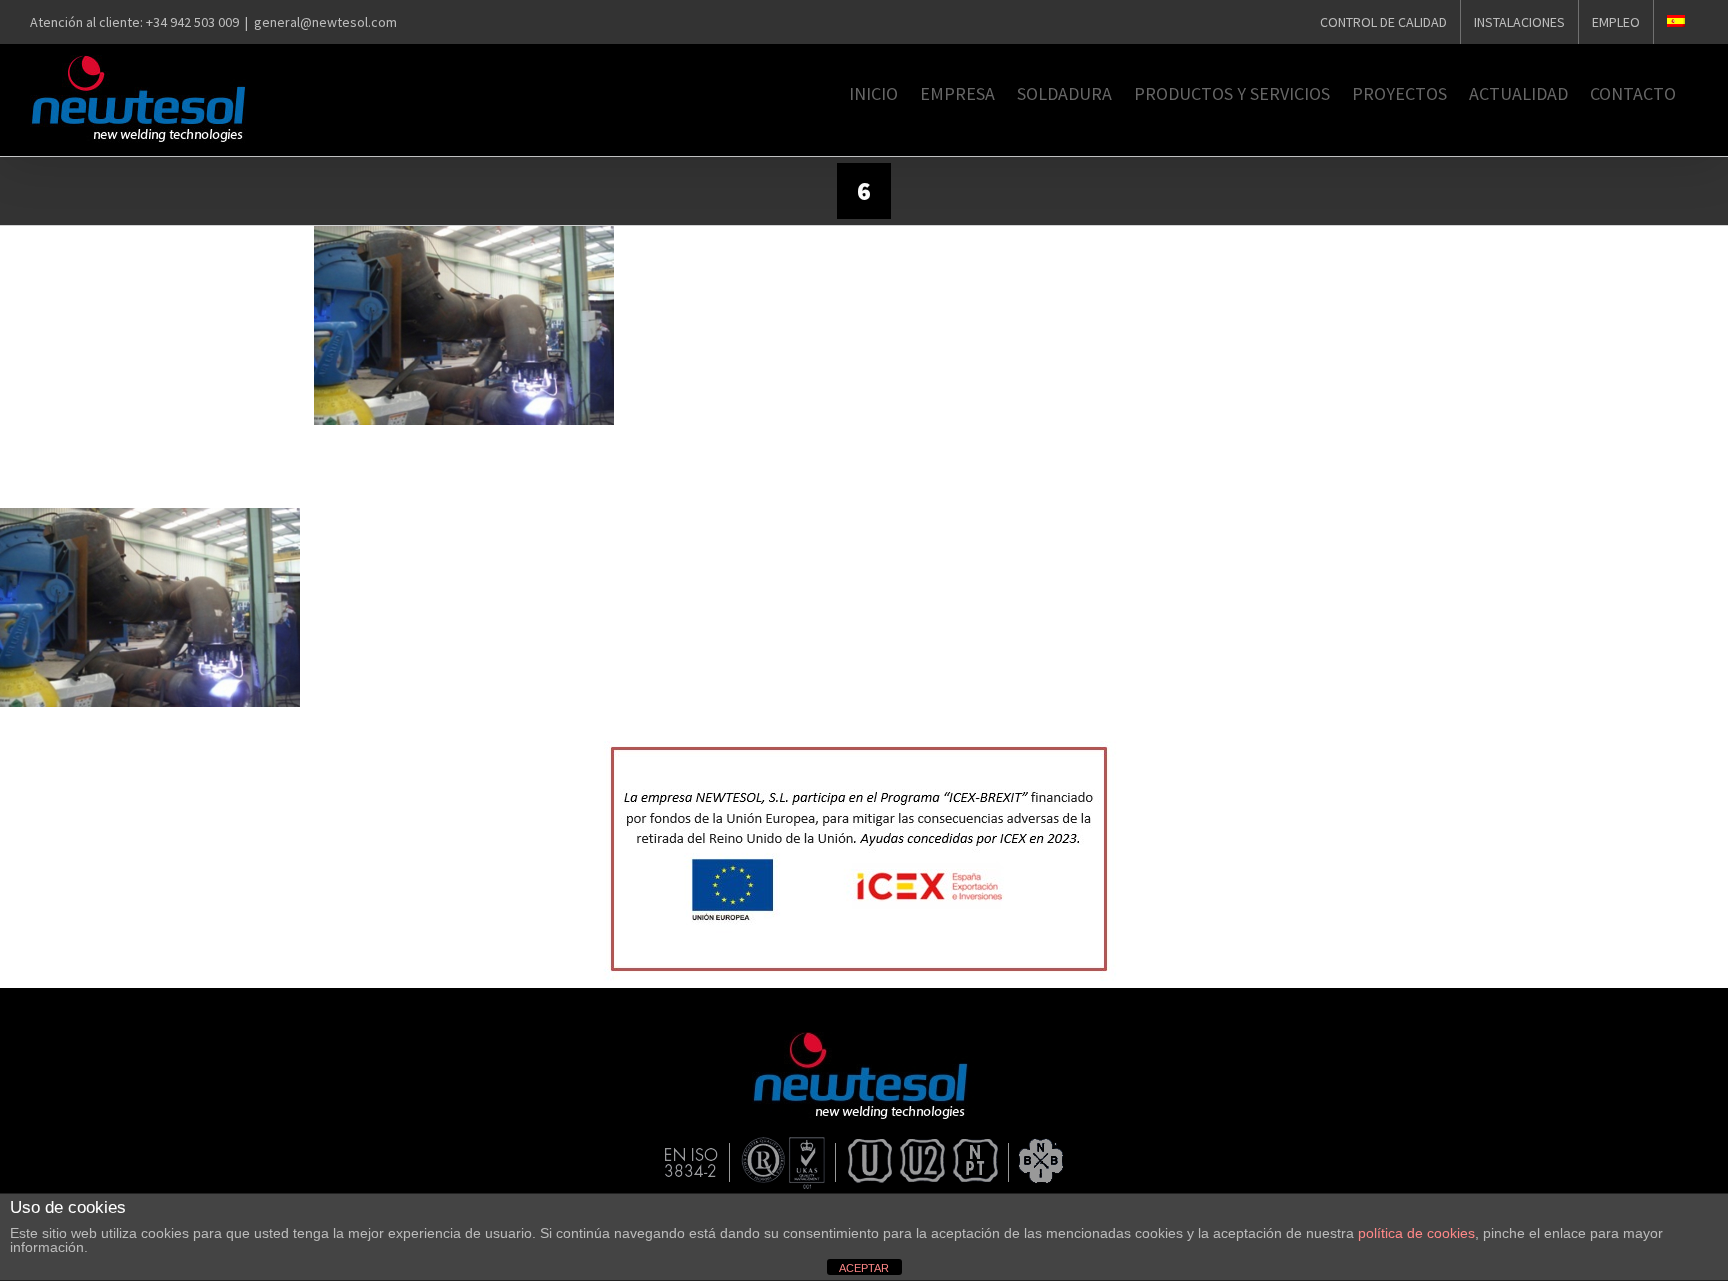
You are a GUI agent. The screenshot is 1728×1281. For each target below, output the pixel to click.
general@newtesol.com (325, 22)
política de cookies (1416, 1233)
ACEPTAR (864, 1268)
